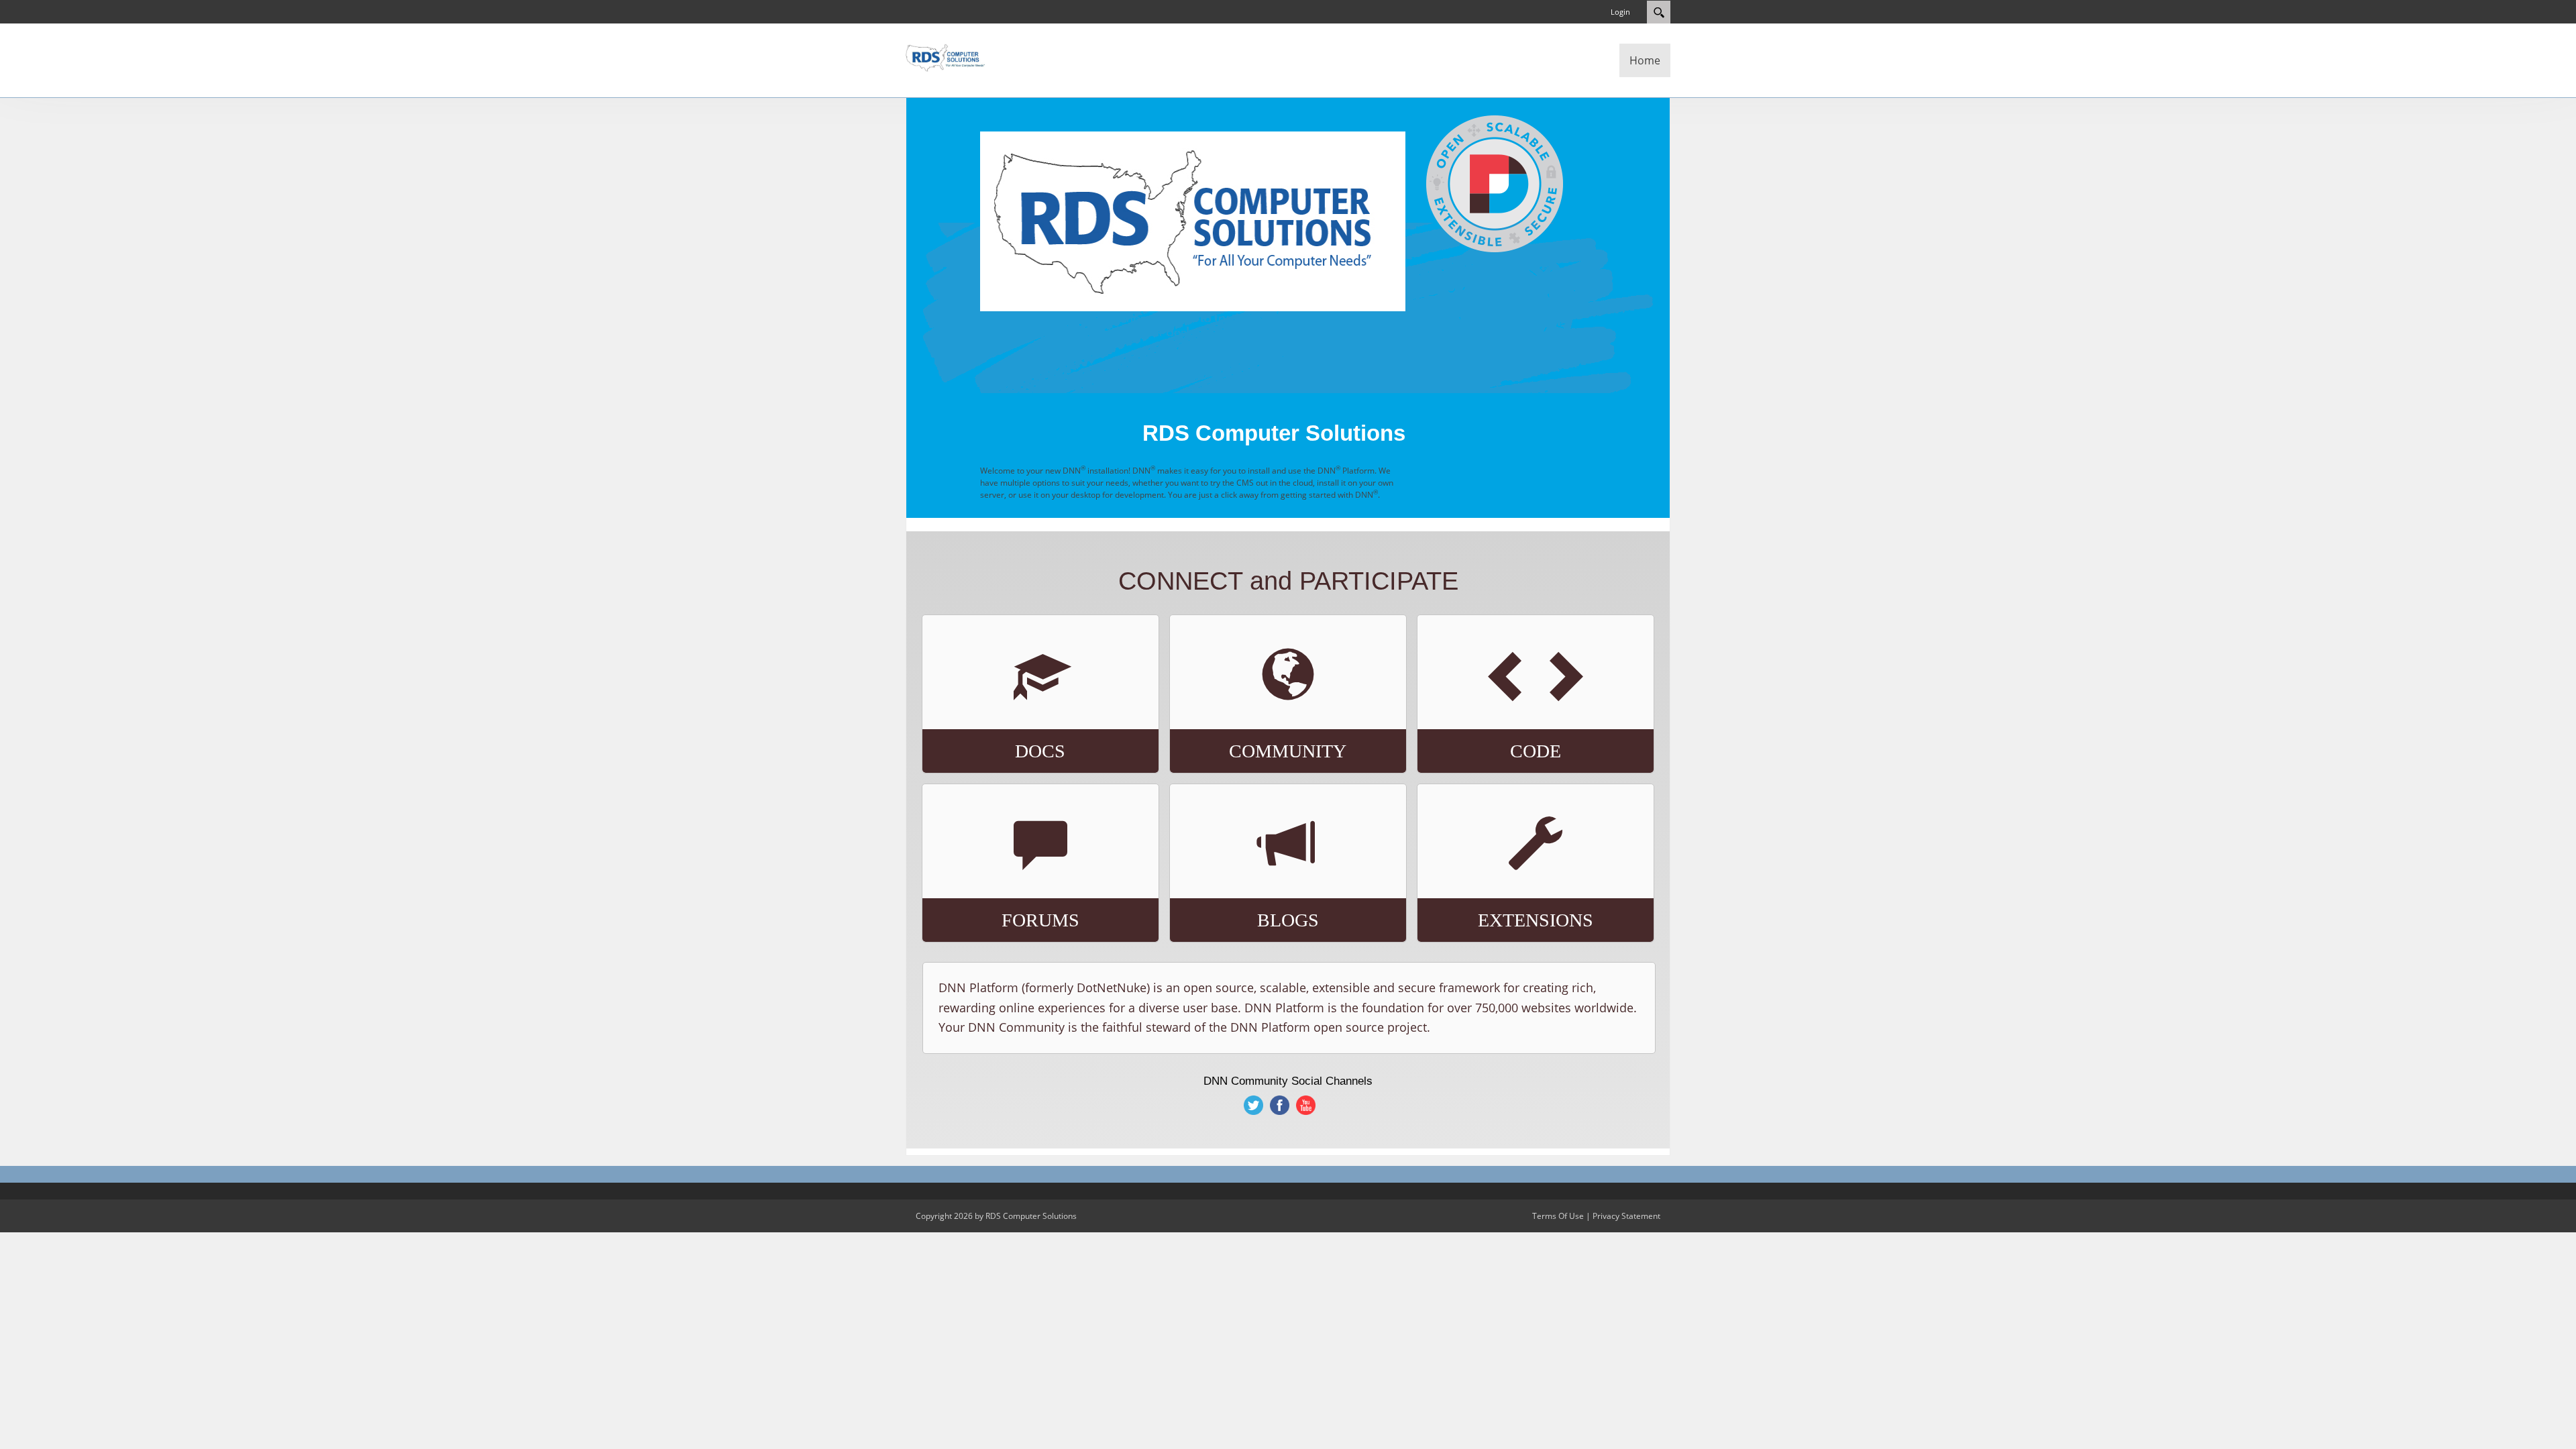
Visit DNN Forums (993, 876)
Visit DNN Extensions (1502, 882)
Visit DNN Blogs (1235, 882)
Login (1620, 12)
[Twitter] (1254, 1105)
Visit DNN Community (1253, 719)
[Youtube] (1306, 1105)
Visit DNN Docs (983, 713)
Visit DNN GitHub (1485, 713)
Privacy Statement (1626, 1216)
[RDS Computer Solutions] (946, 56)
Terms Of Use (1558, 1216)
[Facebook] (1280, 1105)
